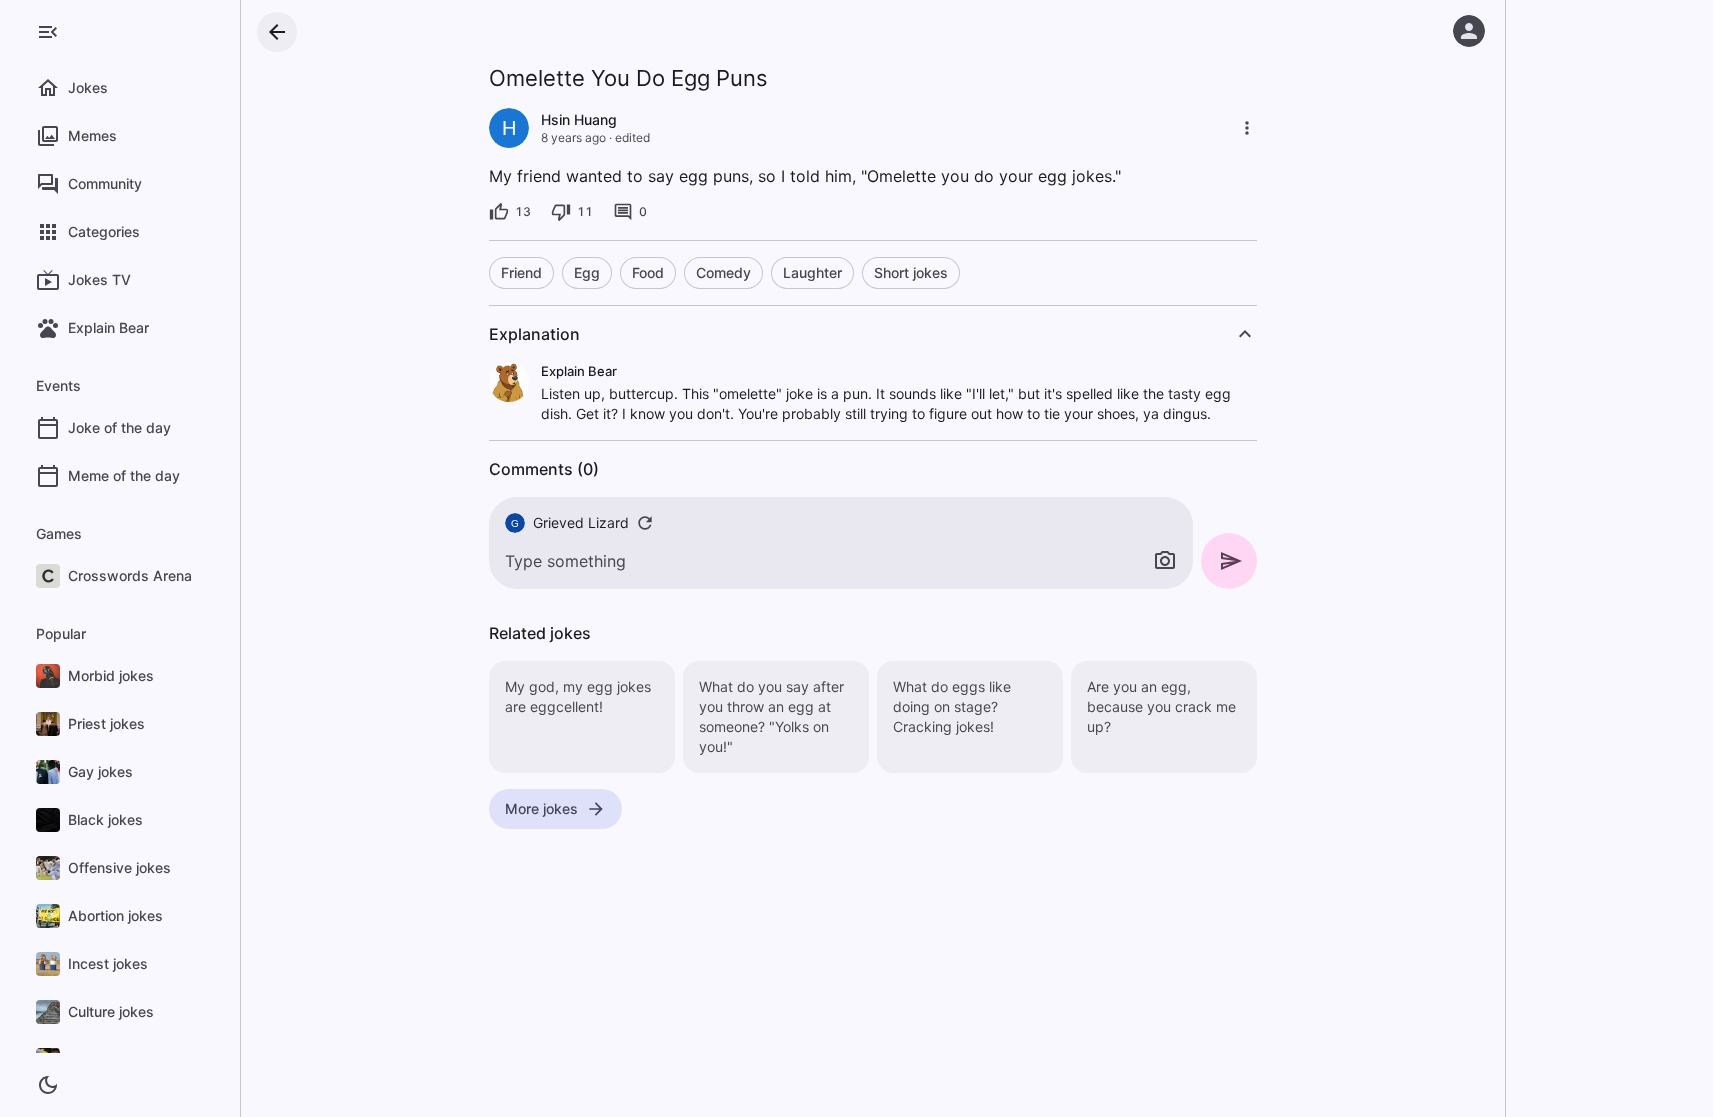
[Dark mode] (48, 1085)
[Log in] (1469, 31)
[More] (1247, 128)
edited (632, 137)
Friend (521, 272)
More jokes (541, 808)
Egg (587, 272)
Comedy (723, 272)
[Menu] (48, 32)
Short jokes (911, 272)
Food (648, 272)
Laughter (812, 272)
